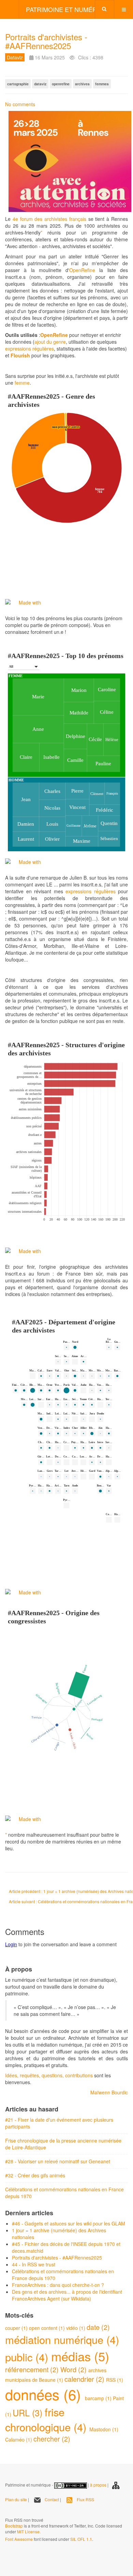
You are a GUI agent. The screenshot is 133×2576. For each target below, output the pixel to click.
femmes (102, 84)
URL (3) (29, 2413)
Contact (52, 2499)
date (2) (98, 2327)
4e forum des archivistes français (50, 219)
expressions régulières (29, 348)
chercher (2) (52, 2439)
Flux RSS (85, 2499)
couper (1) (17, 2328)
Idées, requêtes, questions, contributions (49, 2075)
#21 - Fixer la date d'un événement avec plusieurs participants (59, 2123)
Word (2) (74, 2369)
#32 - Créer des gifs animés (35, 2175)
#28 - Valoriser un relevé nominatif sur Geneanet (58, 2161)
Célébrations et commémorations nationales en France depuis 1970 (64, 2193)
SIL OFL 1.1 (81, 2539)
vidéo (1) (76, 2328)
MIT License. (29, 2531)
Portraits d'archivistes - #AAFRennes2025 (46, 41)
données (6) (45, 2394)
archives (82, 84)
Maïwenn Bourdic (109, 2092)
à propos (98, 2485)
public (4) (28, 2357)
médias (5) (80, 2356)
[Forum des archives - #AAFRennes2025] (66, 161)
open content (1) (48, 2328)
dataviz (40, 84)
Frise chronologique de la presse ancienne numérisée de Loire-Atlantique (63, 2144)
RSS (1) (115, 2380)
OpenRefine (82, 270)
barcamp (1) (99, 2398)
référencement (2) (33, 2369)
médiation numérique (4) (62, 2339)
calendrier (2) (85, 2379)
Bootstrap (14, 2526)
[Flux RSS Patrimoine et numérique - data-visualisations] (6, 2510)
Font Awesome (19, 2539)
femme (22, 383)
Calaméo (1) (19, 2439)
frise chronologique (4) (47, 2419)
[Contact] (93, 2075)
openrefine (61, 84)
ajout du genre (50, 342)
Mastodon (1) (104, 2429)
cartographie (18, 84)
